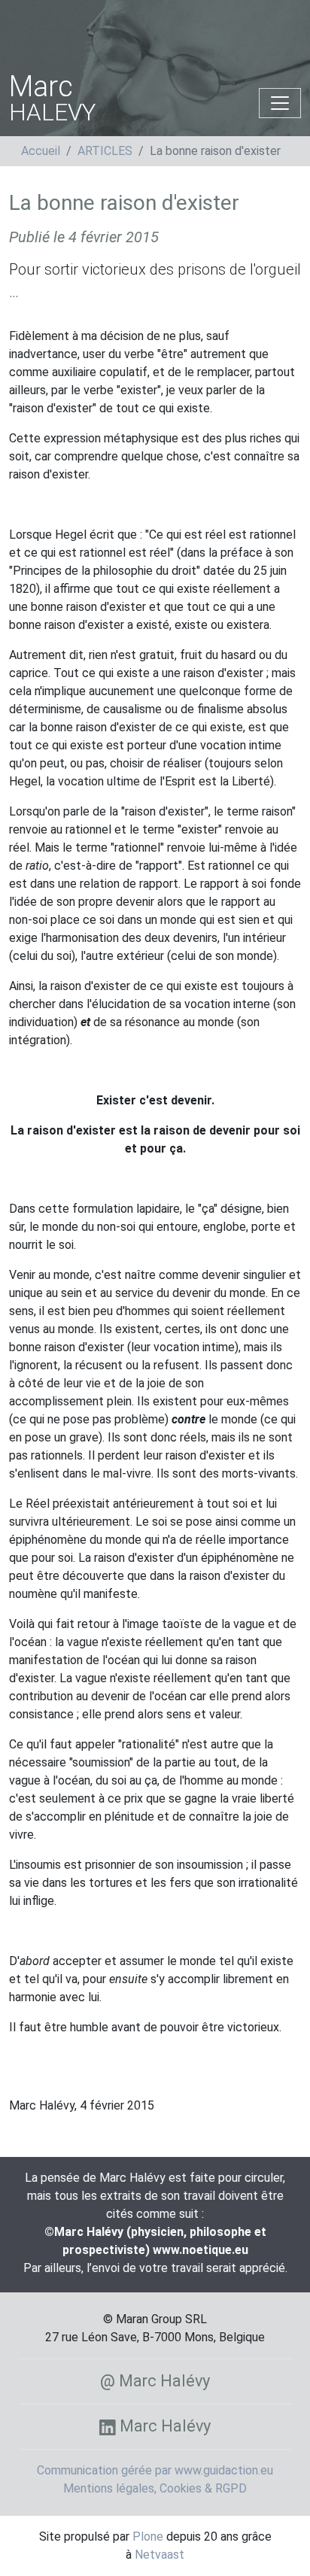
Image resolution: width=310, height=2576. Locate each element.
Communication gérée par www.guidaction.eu (155, 2470)
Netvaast (160, 2555)
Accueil (41, 151)
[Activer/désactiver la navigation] (280, 103)
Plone (148, 2537)
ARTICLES (105, 151)
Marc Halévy (163, 2426)
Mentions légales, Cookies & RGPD (155, 2488)
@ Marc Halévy (155, 2381)
